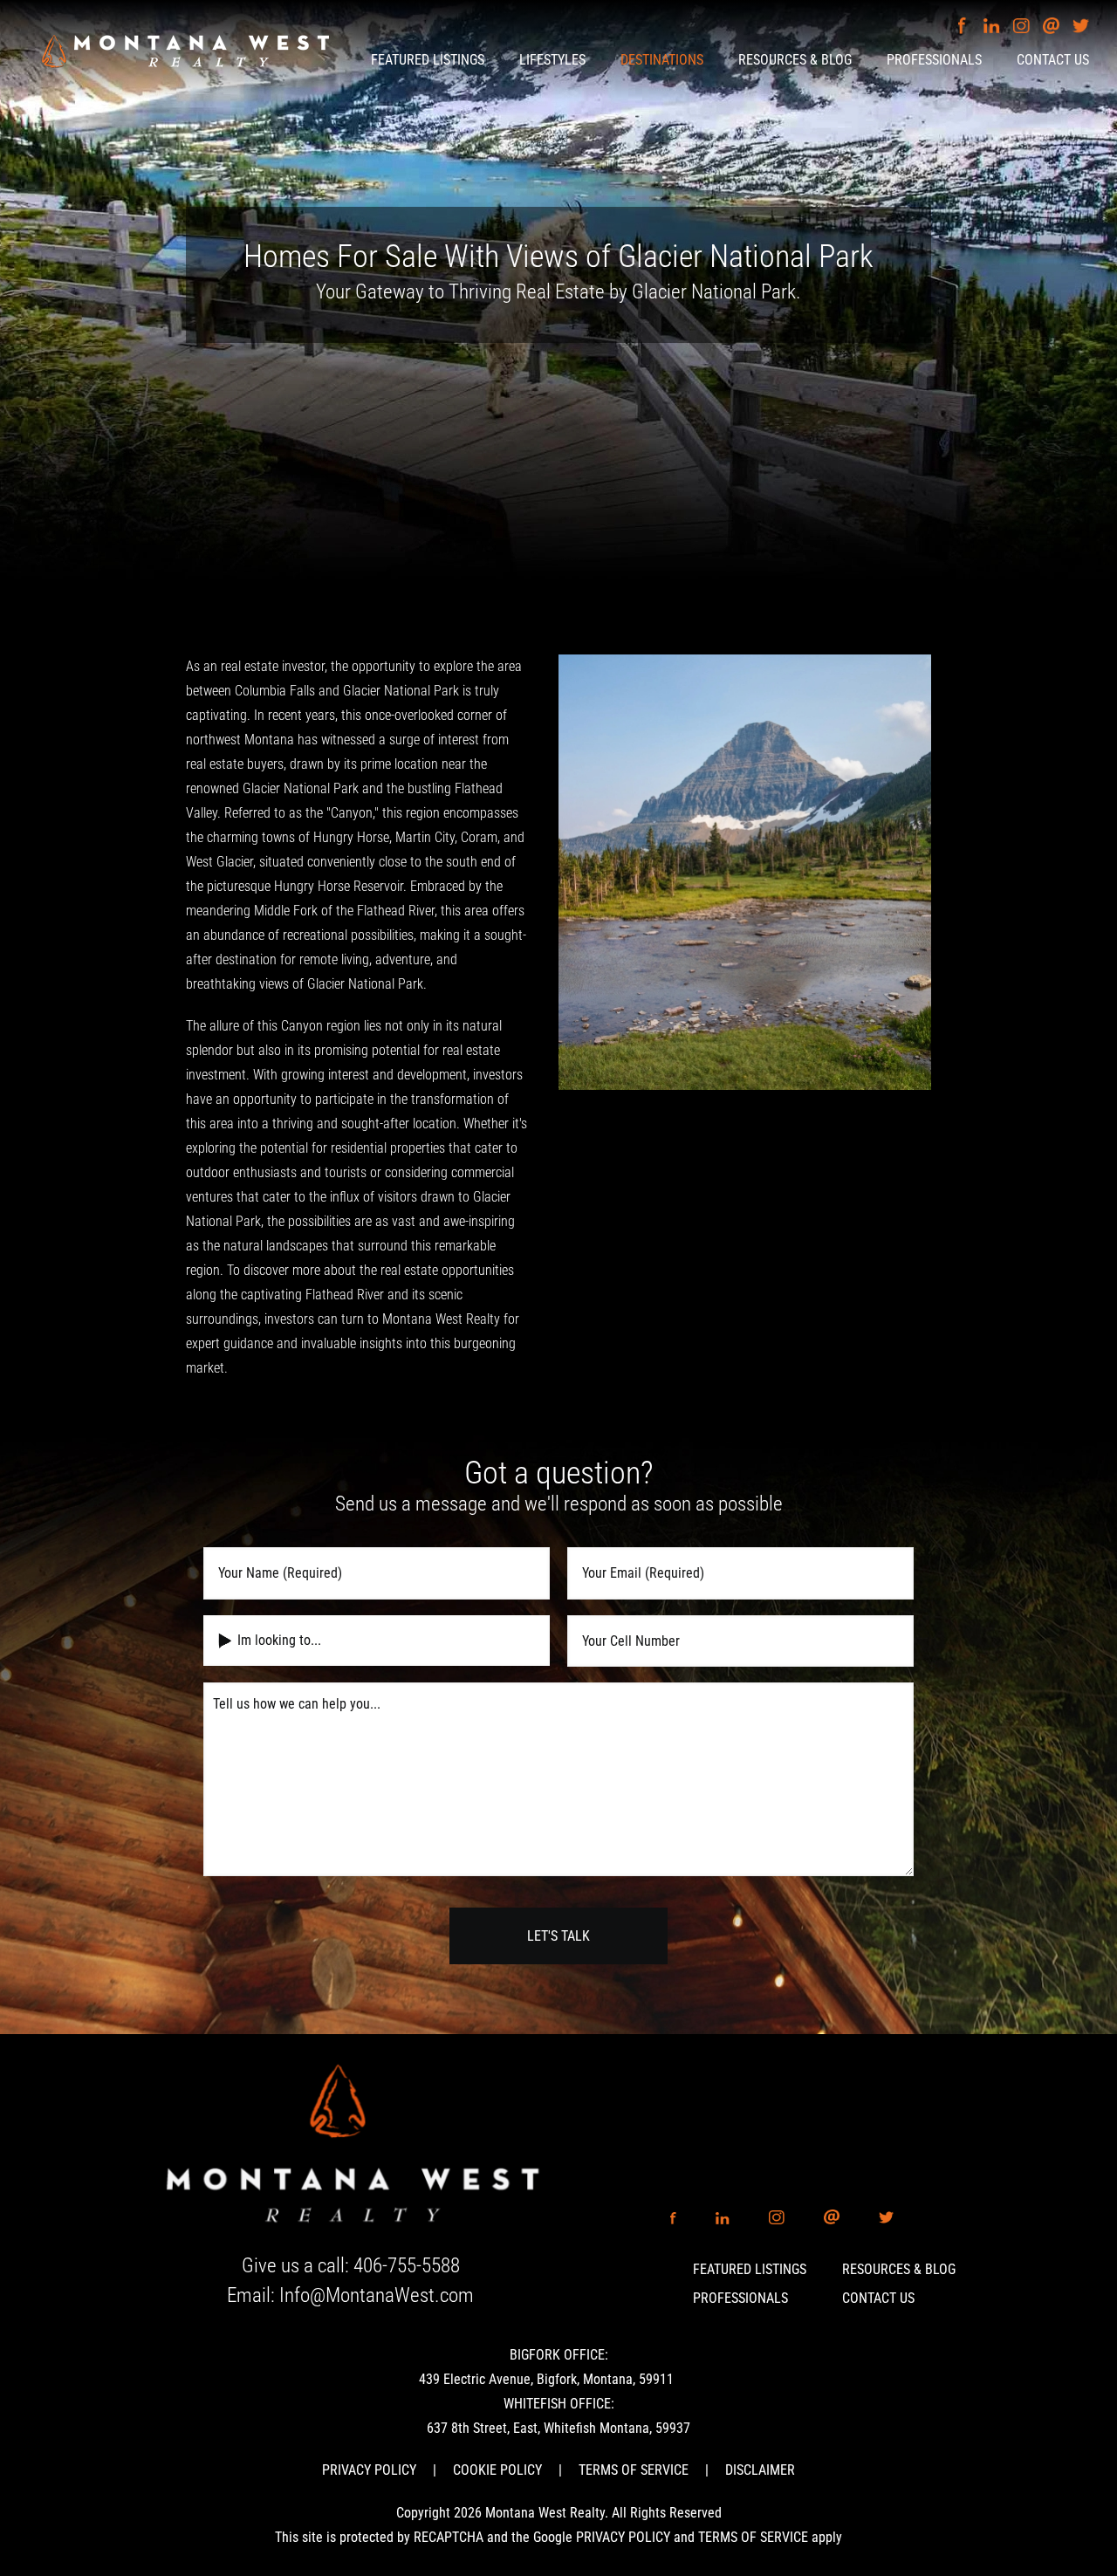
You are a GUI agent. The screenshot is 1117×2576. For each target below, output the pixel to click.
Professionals (740, 2298)
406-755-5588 (407, 2266)
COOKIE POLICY (497, 2470)
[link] (350, 2145)
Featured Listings (750, 2269)
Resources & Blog (899, 2269)
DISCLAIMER (760, 2470)
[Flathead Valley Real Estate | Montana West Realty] (185, 50)
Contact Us (878, 2298)
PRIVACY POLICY (369, 2470)
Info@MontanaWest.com (377, 2295)
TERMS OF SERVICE (634, 2470)
